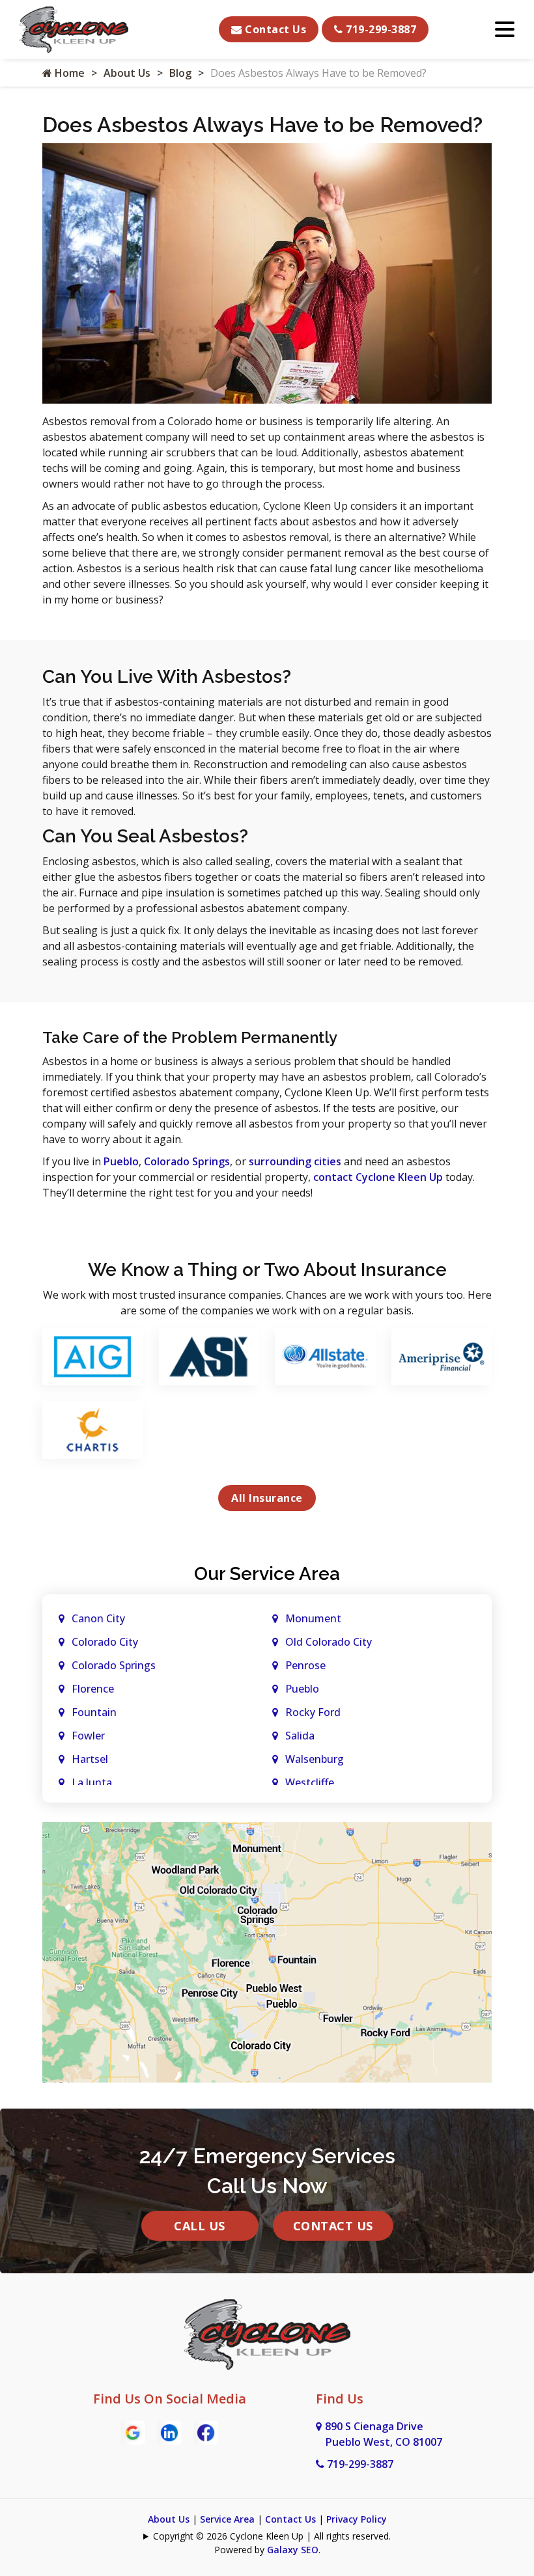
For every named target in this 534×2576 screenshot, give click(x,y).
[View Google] (133, 2431)
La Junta (92, 1782)
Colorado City (105, 1642)
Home (68, 73)
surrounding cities (295, 1161)
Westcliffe (310, 1782)
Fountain (94, 1712)
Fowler (88, 1736)
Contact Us (274, 29)
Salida (300, 1736)
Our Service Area (267, 1574)
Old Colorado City (329, 1642)
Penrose (305, 1665)
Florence (93, 1689)
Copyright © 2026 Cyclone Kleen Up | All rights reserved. (272, 2536)
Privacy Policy (357, 2519)
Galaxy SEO (293, 2550)
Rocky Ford (313, 1712)
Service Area (227, 2519)
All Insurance (267, 1498)
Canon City (98, 1618)
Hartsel (90, 1759)
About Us (127, 73)
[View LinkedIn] (169, 2431)
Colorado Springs (187, 1161)
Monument (313, 1618)
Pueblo (121, 1161)
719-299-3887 (380, 29)
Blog (180, 73)
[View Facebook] (206, 2431)
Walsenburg (315, 1759)
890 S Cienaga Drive (384, 2434)
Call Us (200, 2226)
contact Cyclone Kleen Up (378, 1177)
